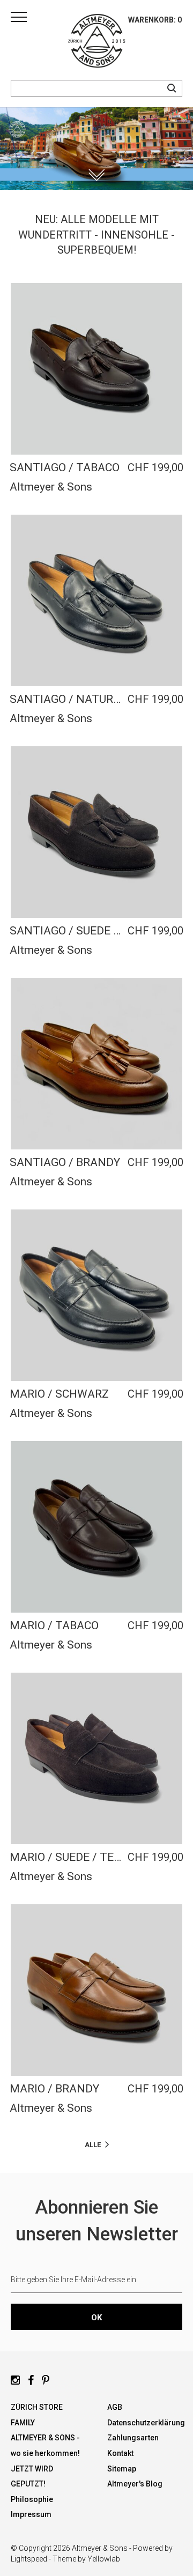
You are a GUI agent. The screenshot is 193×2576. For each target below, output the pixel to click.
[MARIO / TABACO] (96, 1527)
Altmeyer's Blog (135, 2484)
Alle (93, 2145)
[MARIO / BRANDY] (96, 1990)
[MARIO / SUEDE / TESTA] (96, 1758)
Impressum (31, 2514)
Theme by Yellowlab (86, 2559)
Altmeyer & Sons (51, 487)
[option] (96, 149)
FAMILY (23, 2423)
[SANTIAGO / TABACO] (96, 369)
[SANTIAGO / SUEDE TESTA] (96, 832)
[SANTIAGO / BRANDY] (96, 1064)
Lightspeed (29, 2559)
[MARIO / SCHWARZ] (96, 1295)
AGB (115, 2407)
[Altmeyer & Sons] (96, 43)
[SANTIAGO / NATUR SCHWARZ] (96, 600)
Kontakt (120, 2453)
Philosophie (32, 2499)
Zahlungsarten (133, 2438)
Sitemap (122, 2469)
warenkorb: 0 (155, 20)
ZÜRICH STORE (37, 2407)
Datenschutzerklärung (146, 2423)
